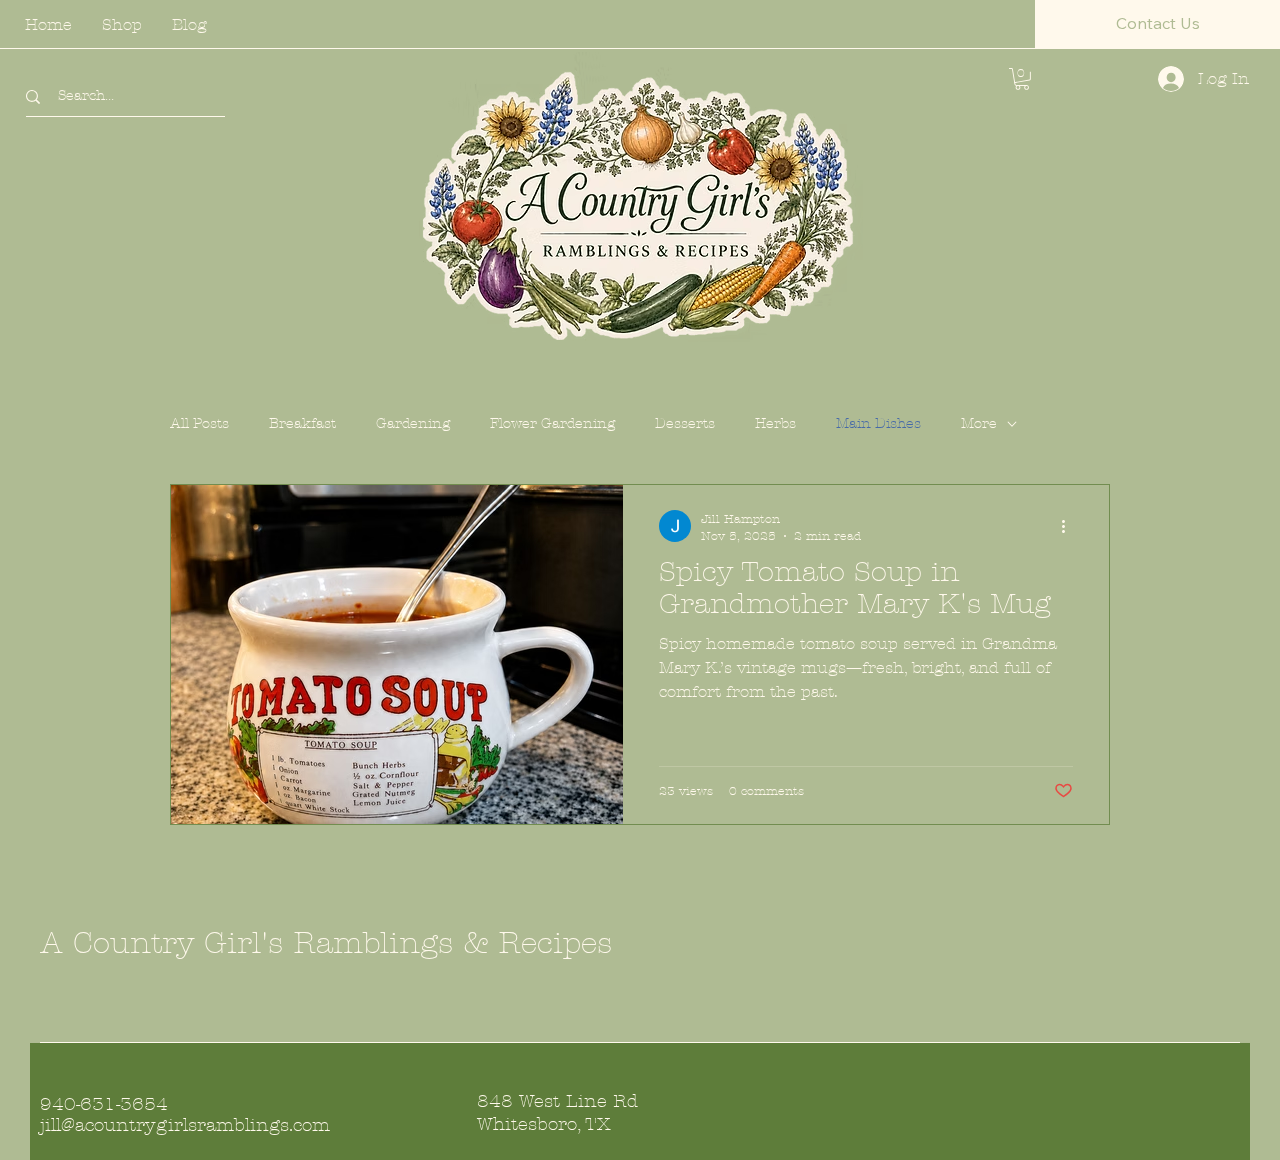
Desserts (685, 423)
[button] (1157, 24)
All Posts (199, 423)
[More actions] (1070, 526)
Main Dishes (878, 423)
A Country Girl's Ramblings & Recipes (326, 943)
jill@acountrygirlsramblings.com (185, 1125)
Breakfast (302, 423)
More (979, 423)
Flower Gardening (552, 423)
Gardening (413, 423)
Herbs (775, 423)
